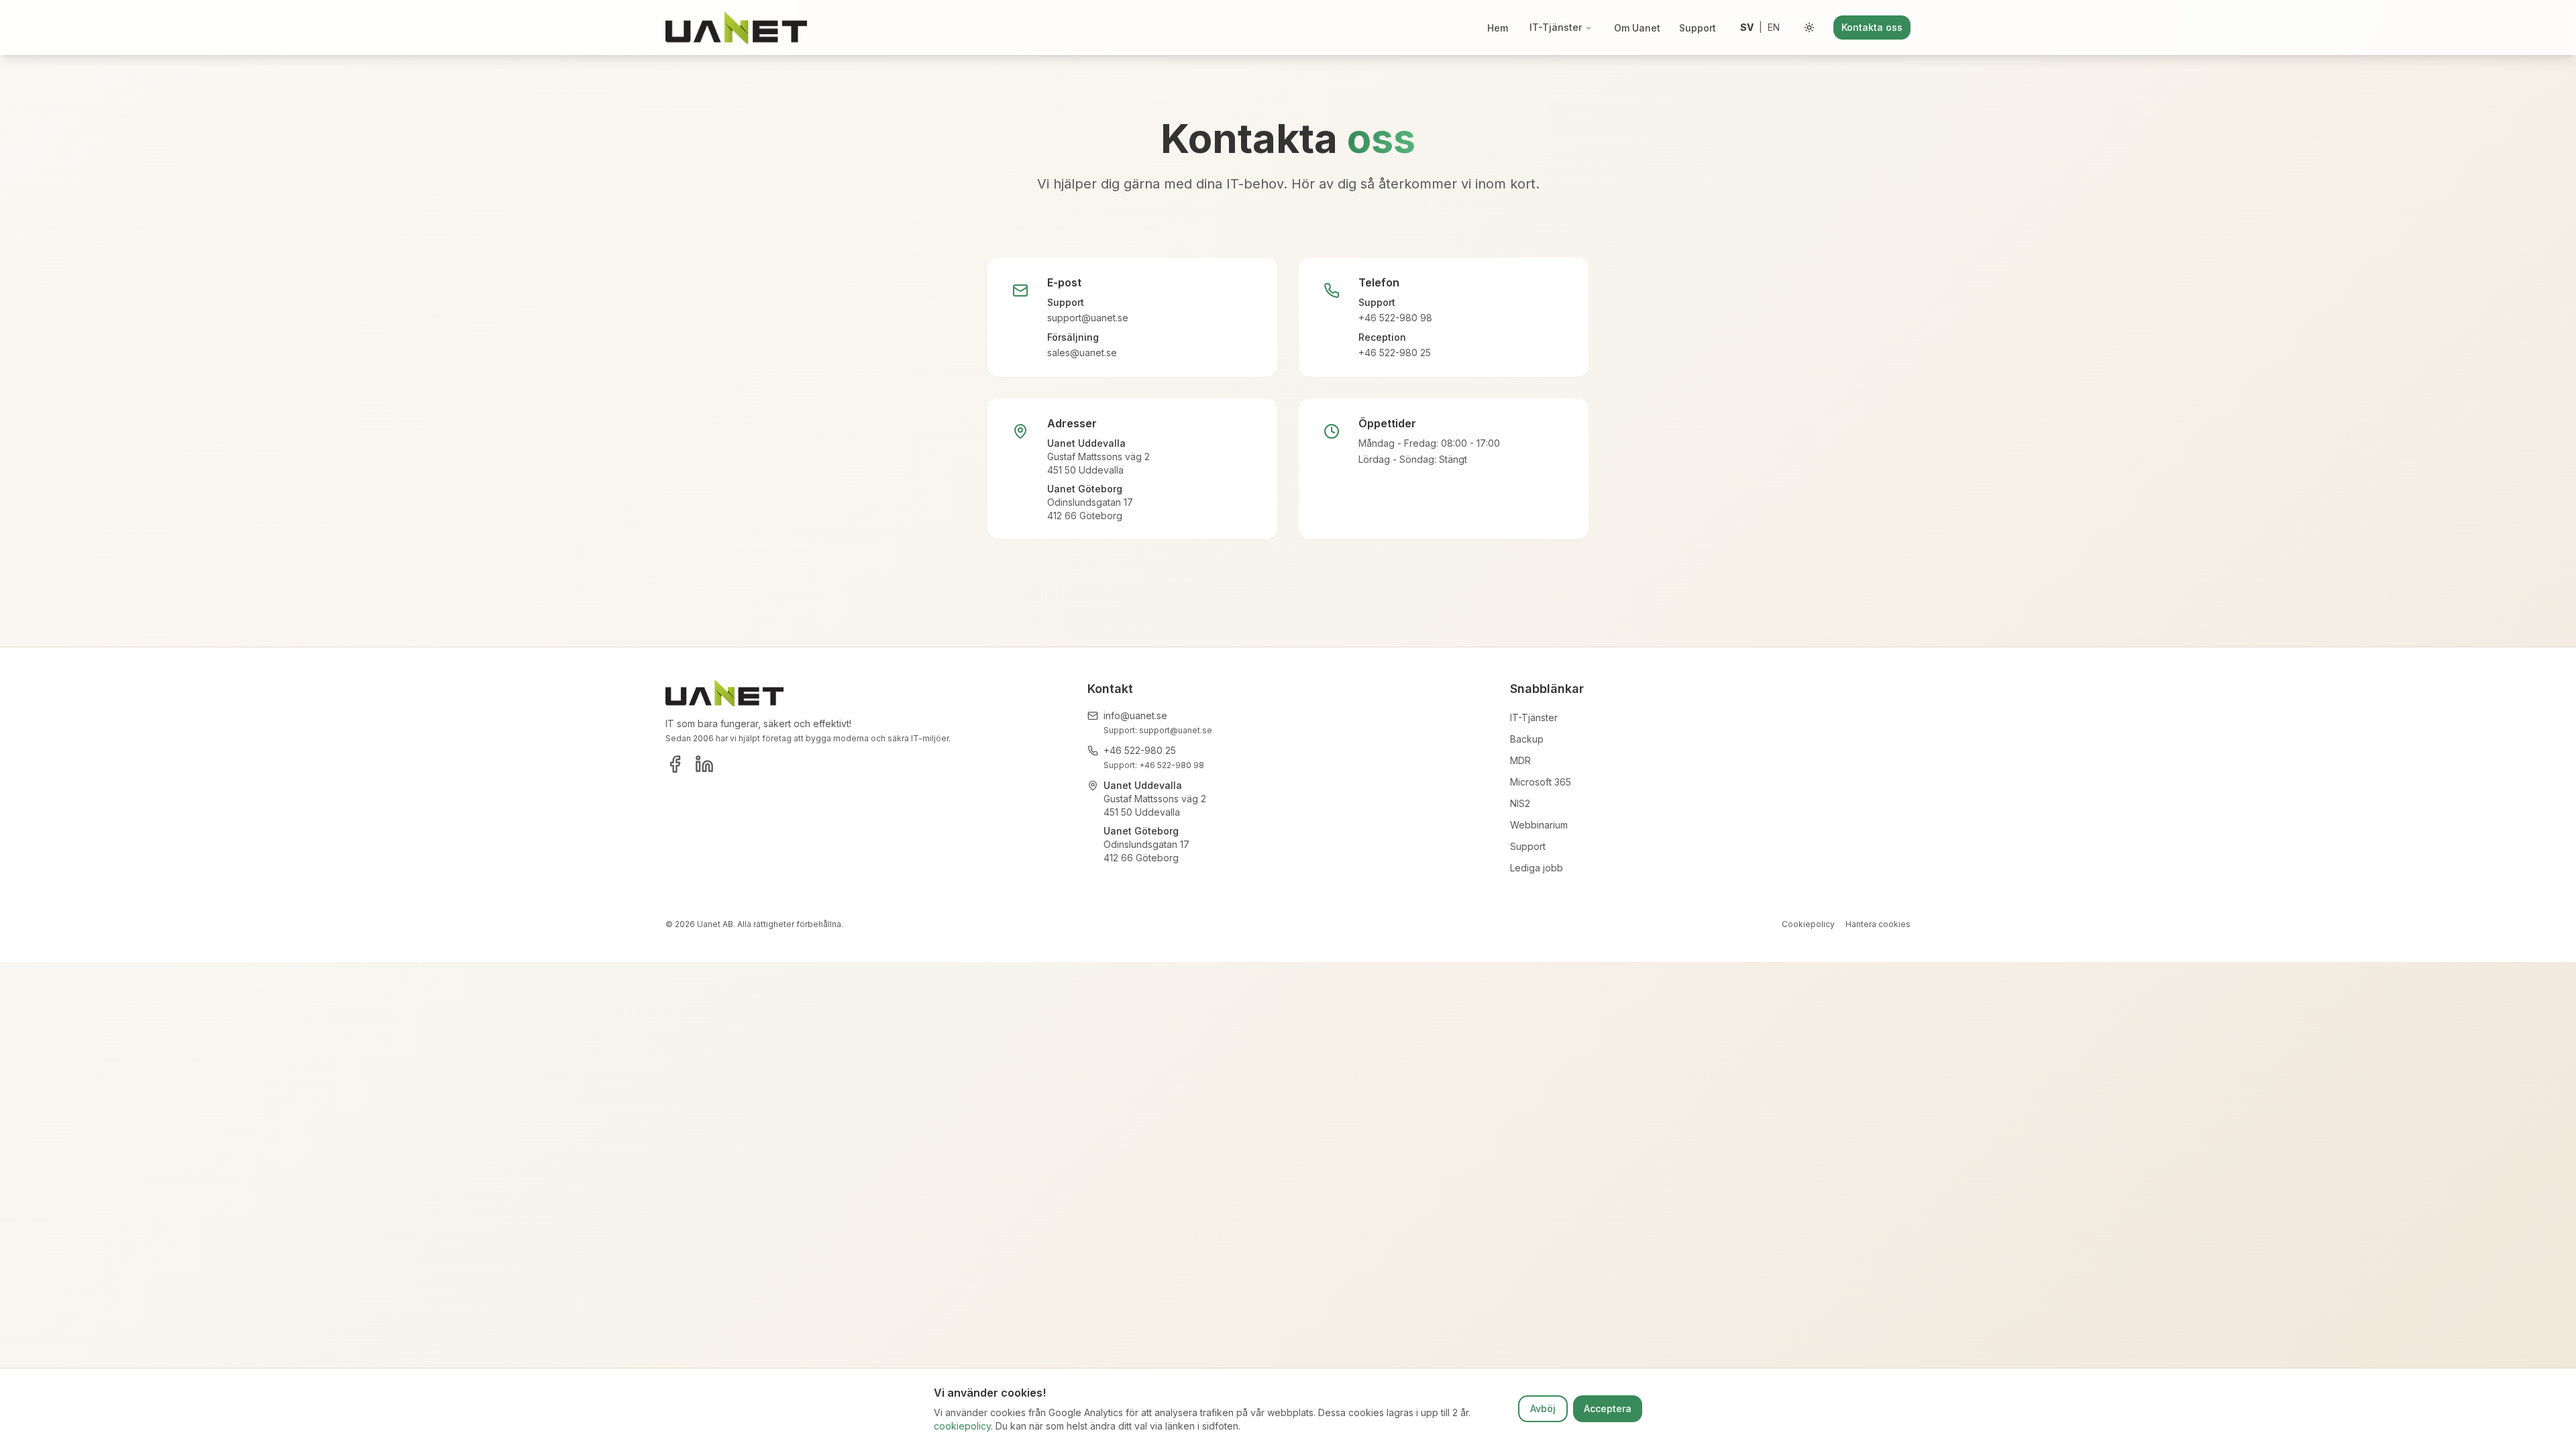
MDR (1520, 760)
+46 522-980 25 (1395, 353)
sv (1747, 27)
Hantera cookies (1878, 924)
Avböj (1543, 1408)
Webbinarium (1539, 825)
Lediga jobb (1537, 868)
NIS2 (1520, 803)
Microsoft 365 (1541, 782)
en (1774, 27)
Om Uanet (1637, 28)
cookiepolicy (962, 1426)
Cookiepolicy (1808, 924)
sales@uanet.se (1082, 353)
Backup (1527, 739)
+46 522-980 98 (1395, 318)
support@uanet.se (1088, 318)
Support (1698, 28)
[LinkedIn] (704, 764)
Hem (1498, 28)
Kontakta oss (1872, 27)
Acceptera (1608, 1408)
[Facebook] (675, 764)
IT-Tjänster (1556, 27)
